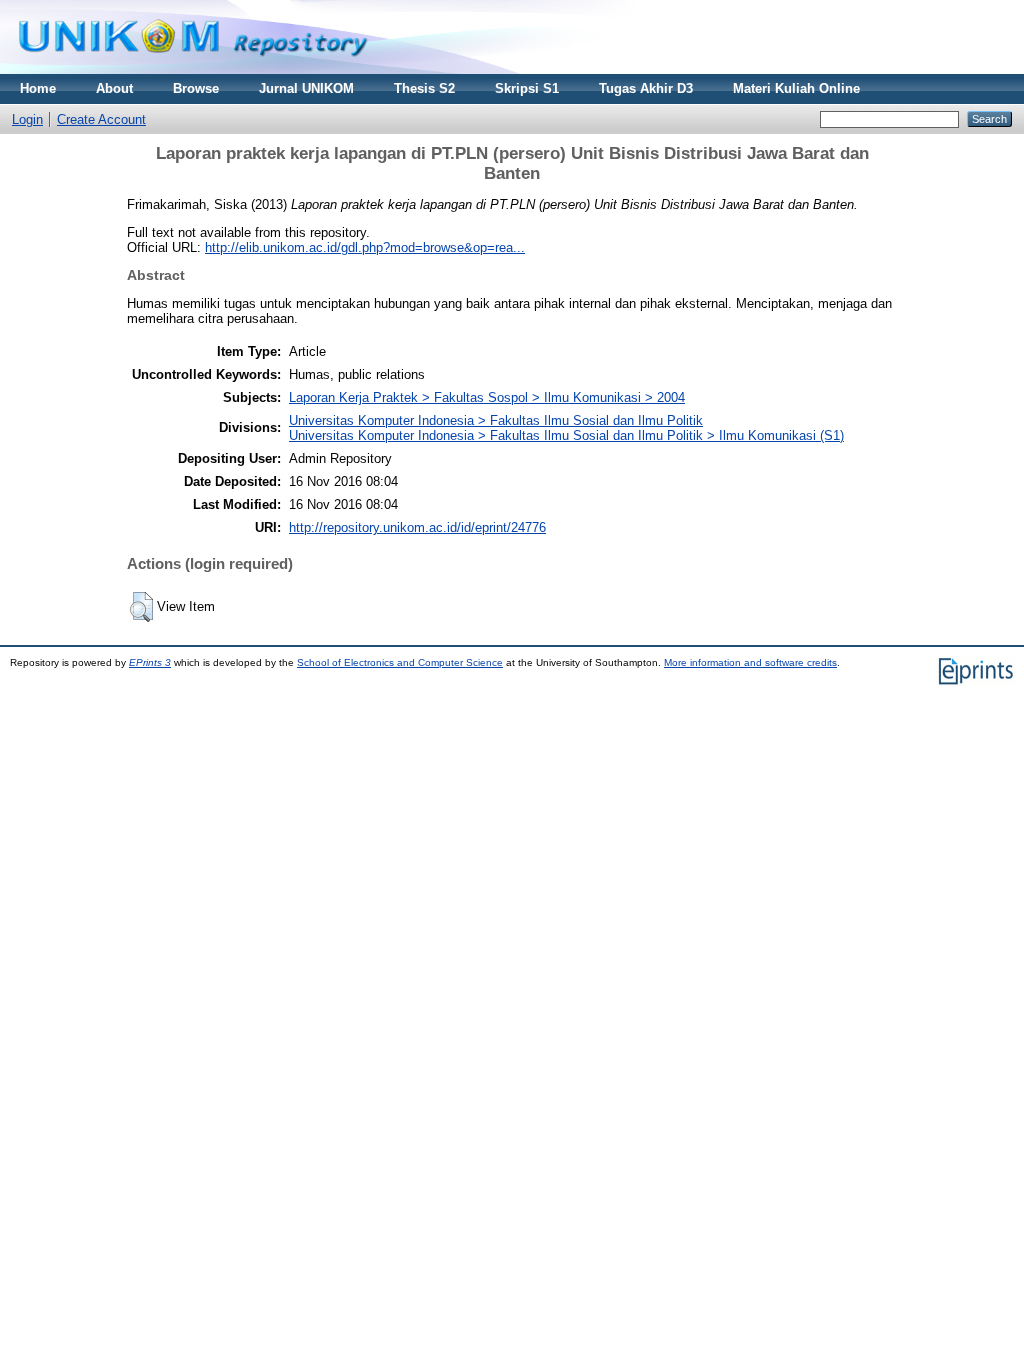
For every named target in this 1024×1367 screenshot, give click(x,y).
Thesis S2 (424, 88)
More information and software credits (750, 662)
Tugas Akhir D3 (646, 88)
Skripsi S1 (527, 88)
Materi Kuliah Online (796, 88)
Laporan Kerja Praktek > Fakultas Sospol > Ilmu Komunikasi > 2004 (487, 397)
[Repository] (193, 69)
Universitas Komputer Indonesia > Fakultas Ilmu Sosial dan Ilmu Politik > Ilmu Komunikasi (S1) (566, 435)
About (114, 88)
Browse (196, 88)
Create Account (101, 119)
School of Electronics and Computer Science (400, 662)
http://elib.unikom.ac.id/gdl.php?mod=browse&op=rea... (365, 247)
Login (27, 119)
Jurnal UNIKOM (306, 88)
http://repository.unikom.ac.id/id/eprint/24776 (417, 527)
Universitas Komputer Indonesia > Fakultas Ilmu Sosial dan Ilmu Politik (496, 420)
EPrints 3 (150, 662)
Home (38, 88)
